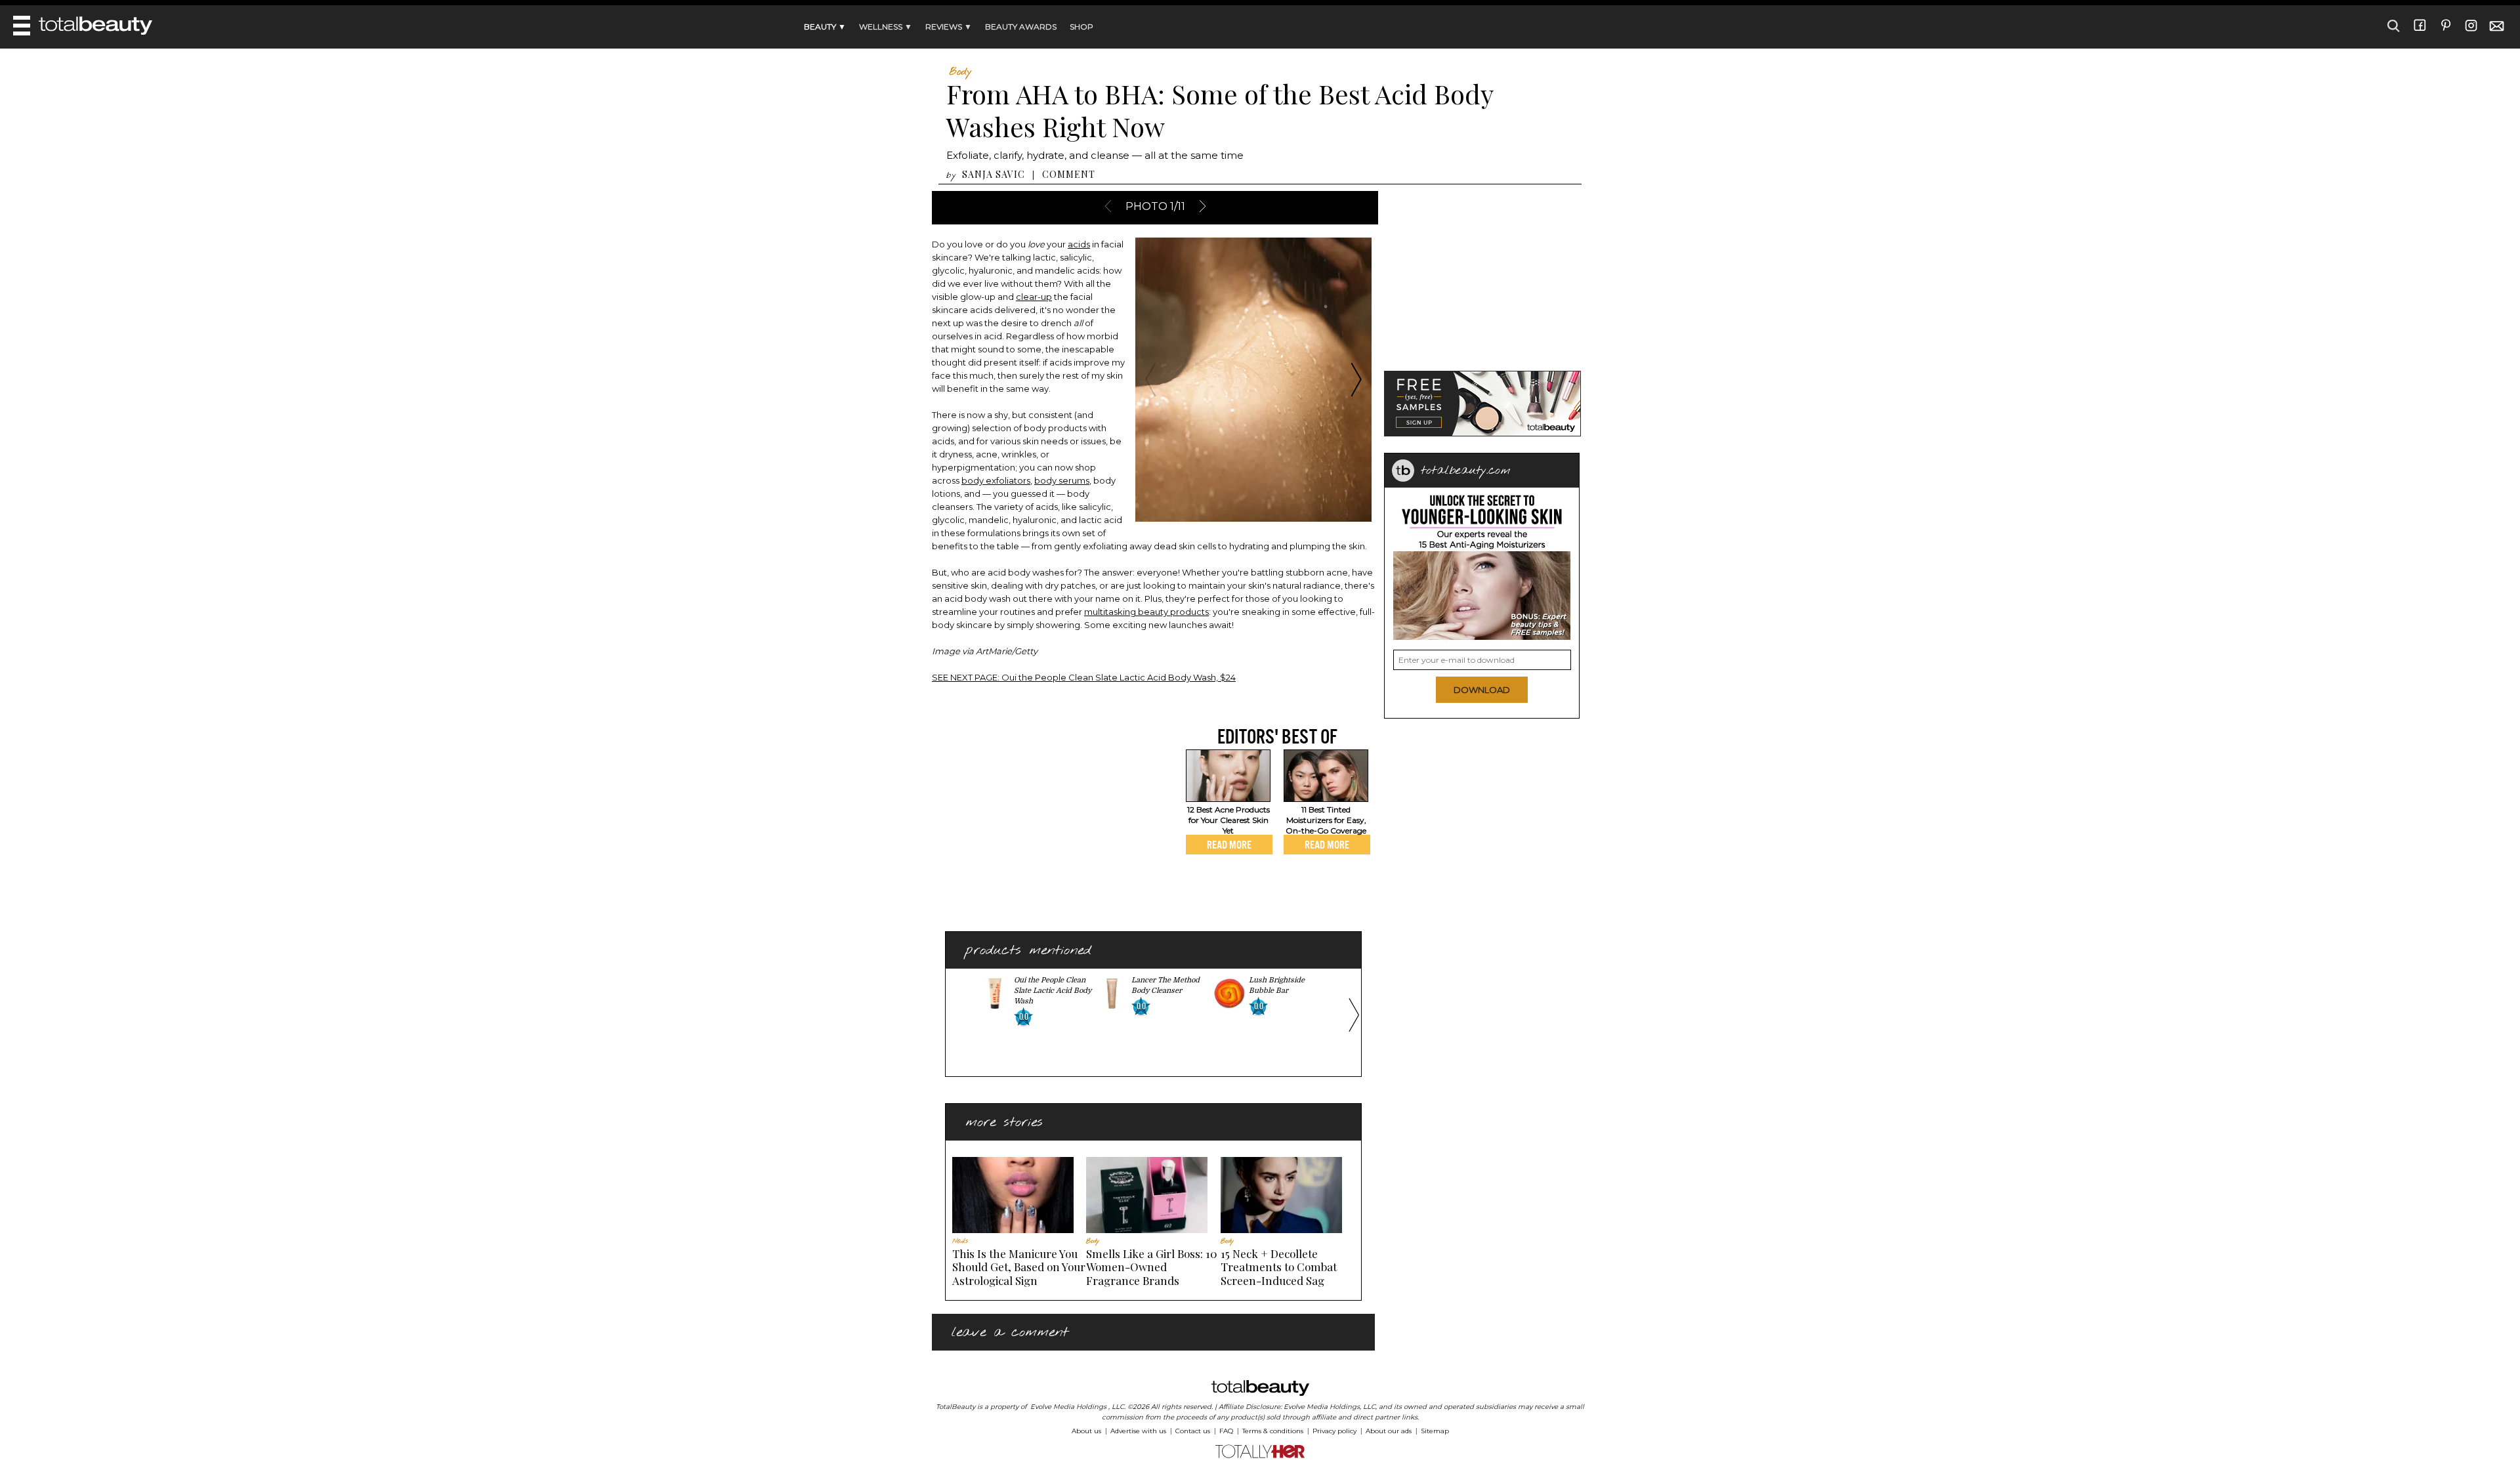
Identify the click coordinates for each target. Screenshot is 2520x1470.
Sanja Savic (994, 174)
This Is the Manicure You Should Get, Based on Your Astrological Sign (1019, 1267)
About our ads (1389, 1431)
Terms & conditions (1273, 1431)
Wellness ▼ (886, 27)
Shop (1081, 27)
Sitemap (1435, 1431)
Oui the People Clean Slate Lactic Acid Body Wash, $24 (1084, 677)
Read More (1229, 845)
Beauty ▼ (825, 27)
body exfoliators (996, 480)
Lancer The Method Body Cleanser (1165, 985)
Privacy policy (1334, 1431)
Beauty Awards (1021, 27)
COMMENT (1069, 174)
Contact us (1193, 1431)
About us (1086, 1431)
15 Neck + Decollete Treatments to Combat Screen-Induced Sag (1279, 1267)
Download (1482, 690)
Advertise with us (1138, 1431)
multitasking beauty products (1146, 612)
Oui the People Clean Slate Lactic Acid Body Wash (1053, 991)
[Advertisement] (1042, 816)
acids (1079, 244)
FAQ (1226, 1431)
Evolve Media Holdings (1068, 1407)
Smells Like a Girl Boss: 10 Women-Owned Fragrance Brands (1152, 1267)
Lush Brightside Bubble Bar (1277, 985)
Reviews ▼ (949, 27)
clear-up (1034, 297)
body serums (1062, 480)
